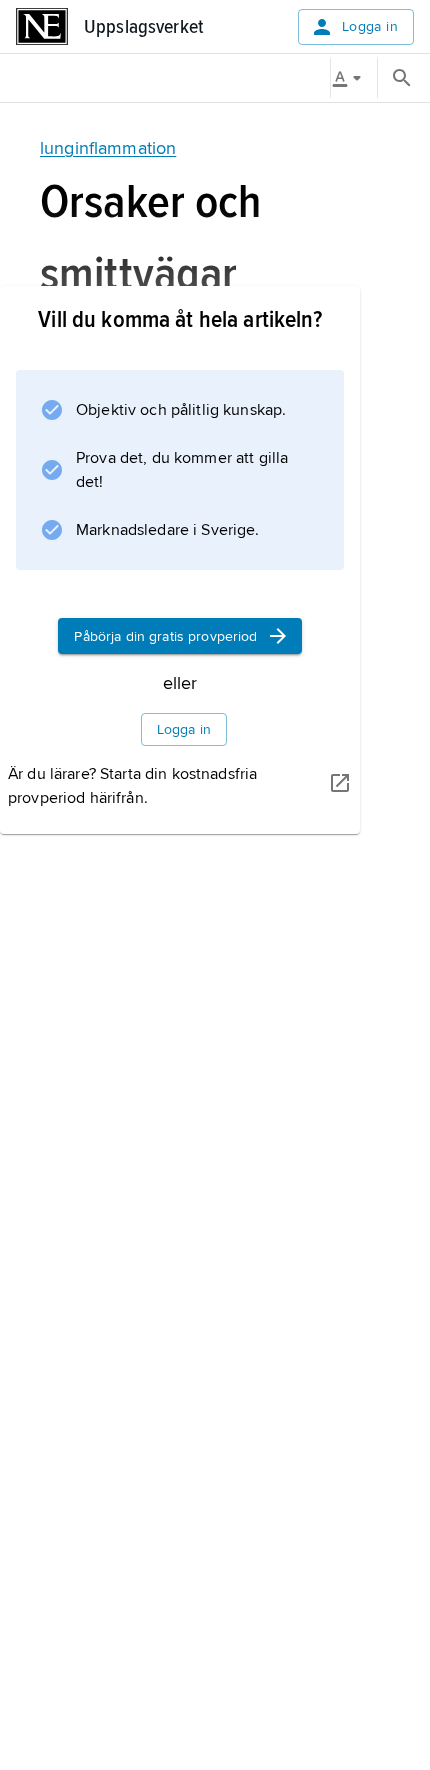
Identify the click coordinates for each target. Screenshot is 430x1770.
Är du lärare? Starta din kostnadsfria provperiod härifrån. (132, 786)
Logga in (370, 26)
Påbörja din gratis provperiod (165, 636)
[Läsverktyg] (354, 78)
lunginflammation (108, 148)
